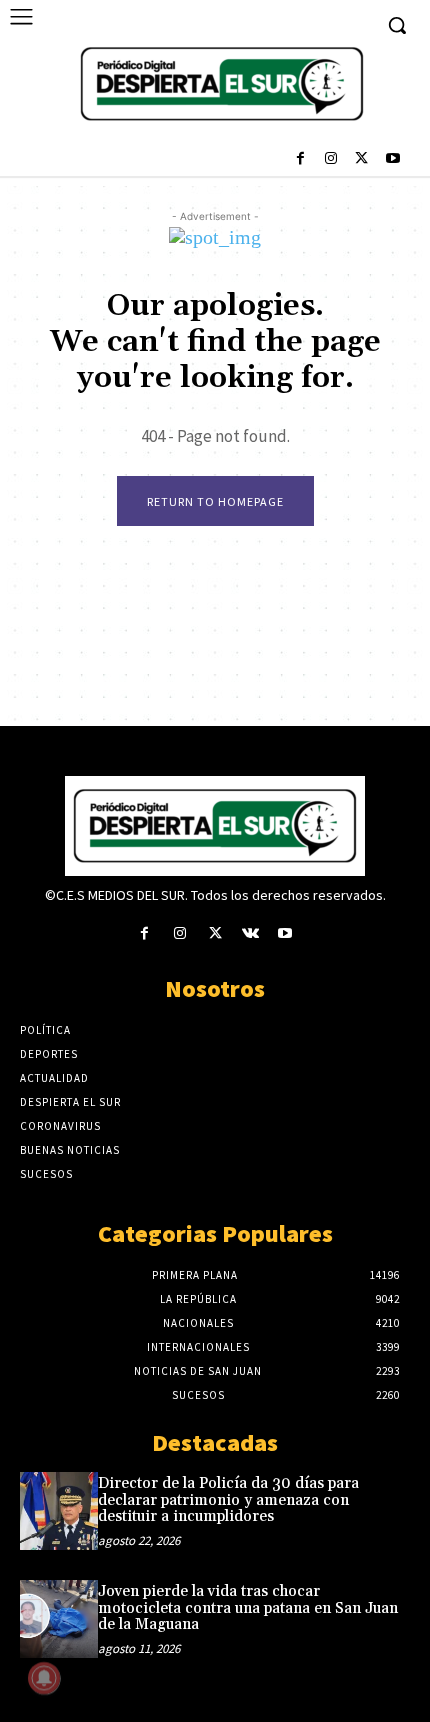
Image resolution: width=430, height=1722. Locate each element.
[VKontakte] (250, 934)
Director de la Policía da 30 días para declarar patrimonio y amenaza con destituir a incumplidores (228, 1500)
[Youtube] (392, 160)
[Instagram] (331, 160)
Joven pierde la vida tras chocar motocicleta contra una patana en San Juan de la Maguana (248, 1608)
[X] (361, 160)
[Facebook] (300, 160)
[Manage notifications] (44, 1678)
